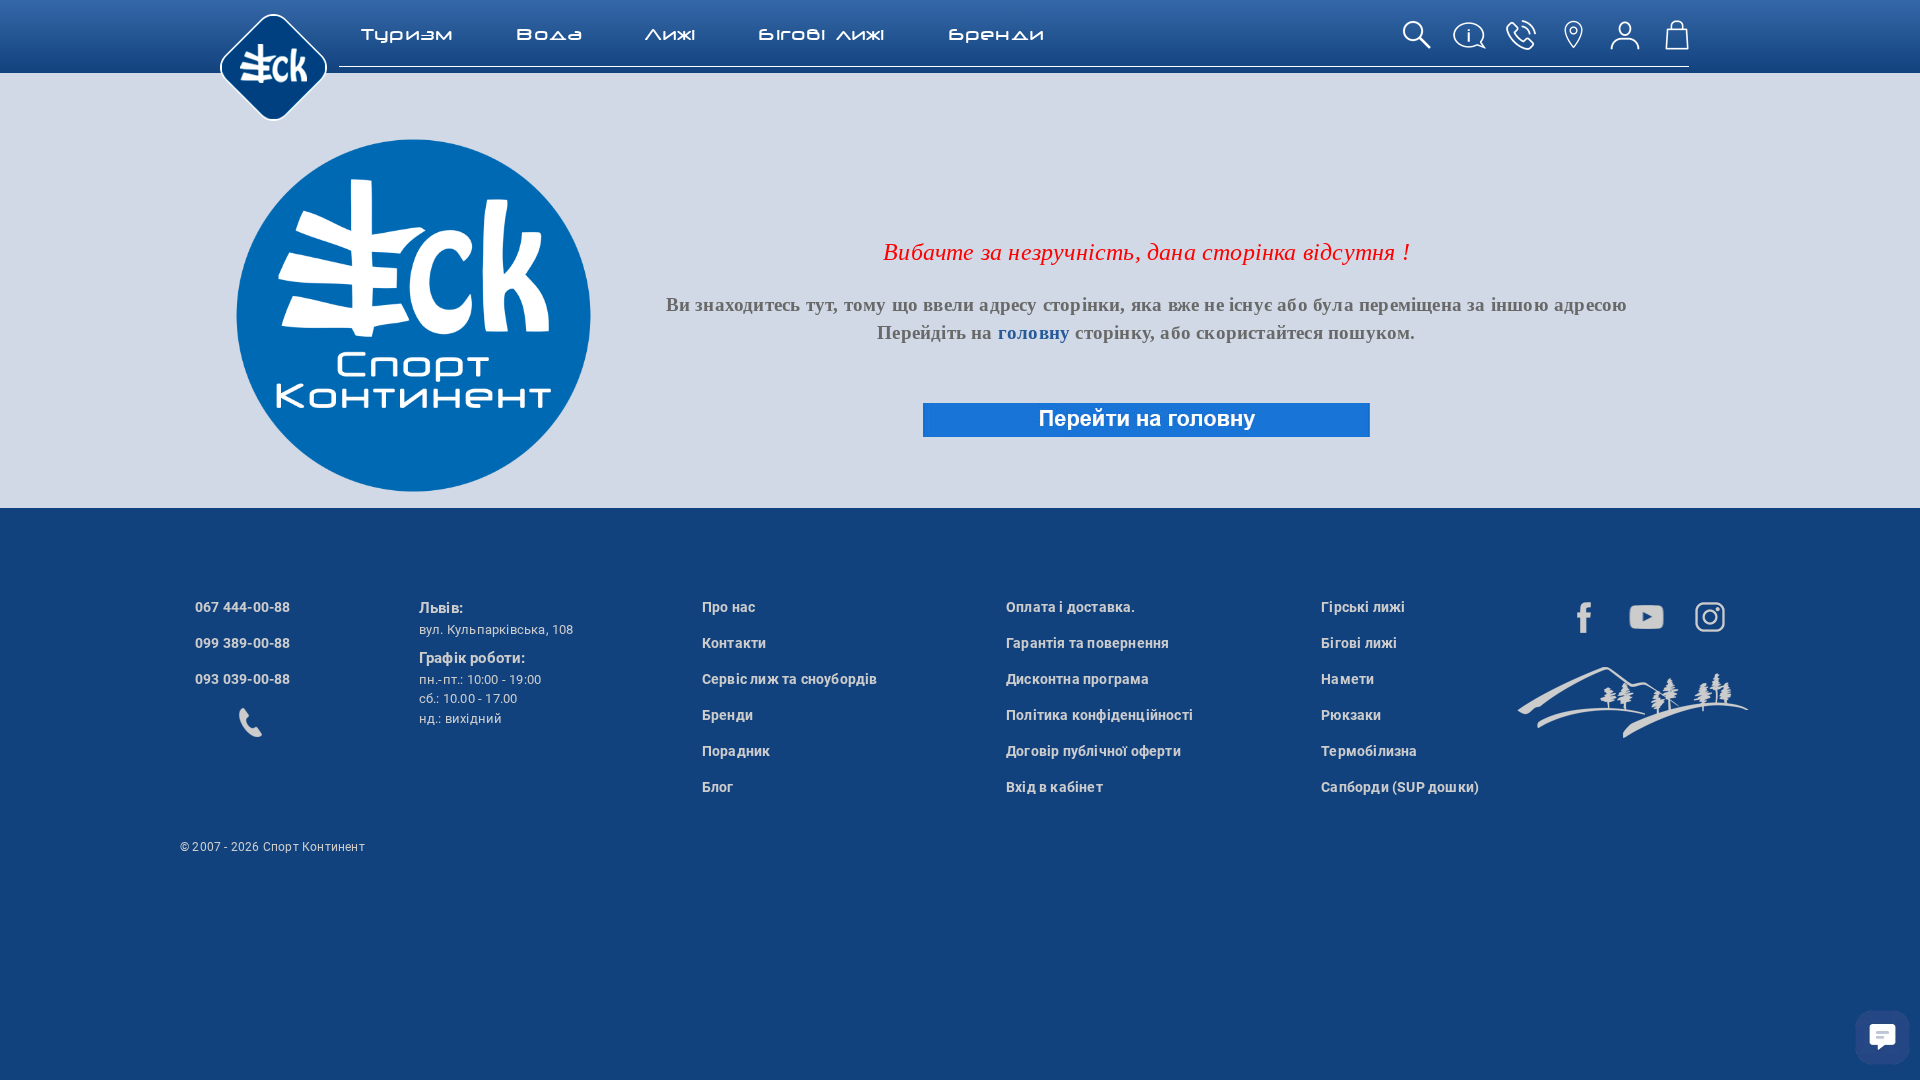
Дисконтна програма (1078, 679)
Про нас (728, 607)
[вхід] (1625, 42)
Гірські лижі (1363, 607)
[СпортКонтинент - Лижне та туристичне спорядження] (273, 66)
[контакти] (1573, 42)
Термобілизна (1369, 751)
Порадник (736, 751)
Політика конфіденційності (1099, 715)
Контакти (734, 643)
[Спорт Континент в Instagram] (1710, 617)
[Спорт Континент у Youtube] (1647, 617)
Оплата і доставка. (1071, 607)
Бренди (727, 715)
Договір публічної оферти (1093, 751)
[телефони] (1521, 42)
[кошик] (1677, 42)
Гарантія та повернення (1087, 643)
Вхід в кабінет (1054, 787)
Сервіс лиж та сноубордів (790, 679)
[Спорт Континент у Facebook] (1584, 617)
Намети (1347, 679)
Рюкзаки (1351, 715)
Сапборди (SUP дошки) (1400, 787)
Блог (718, 787)
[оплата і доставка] (1469, 42)
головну (1034, 332)
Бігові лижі (1359, 643)
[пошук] (1417, 42)
